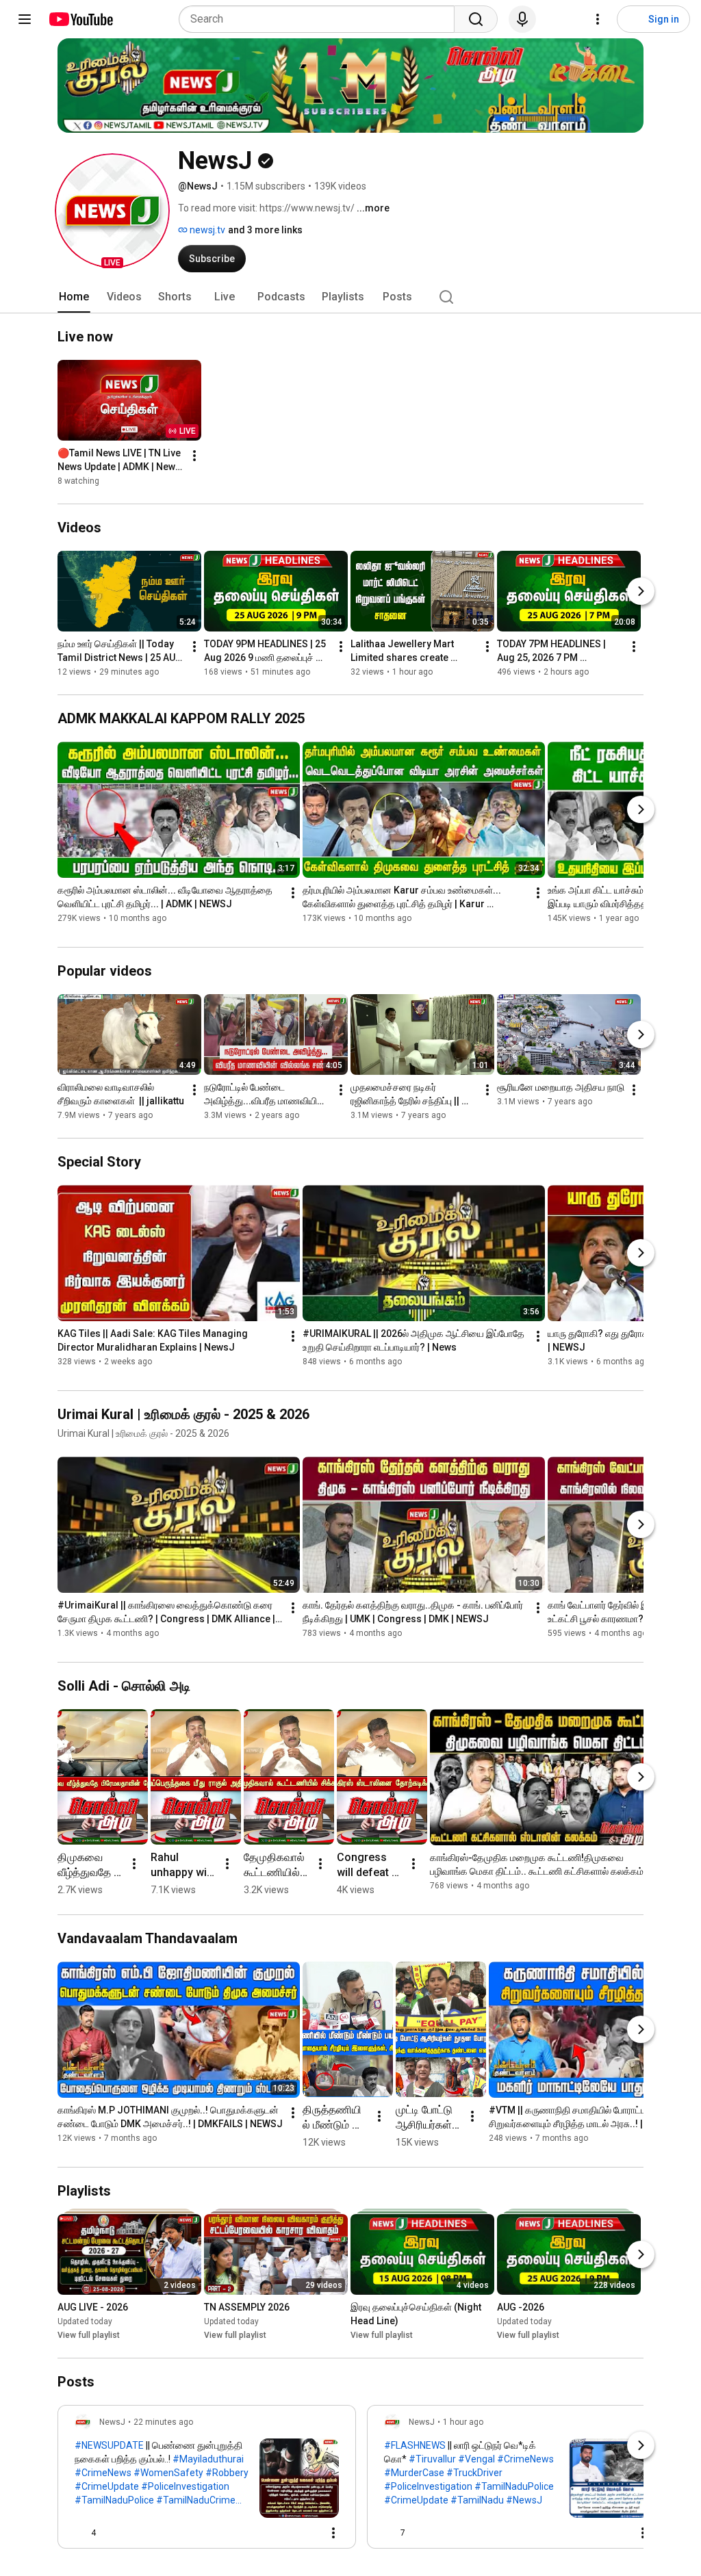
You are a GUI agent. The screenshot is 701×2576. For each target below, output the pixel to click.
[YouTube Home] (80, 19)
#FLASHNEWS (415, 2445)
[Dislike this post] (112, 2533)
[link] (207, 2481)
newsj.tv (206, 230)
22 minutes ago (163, 2422)
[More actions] (194, 456)
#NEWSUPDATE (109, 2445)
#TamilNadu (477, 2500)
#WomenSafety (168, 2473)
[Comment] (306, 2533)
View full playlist (89, 2335)
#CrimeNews (103, 2473)
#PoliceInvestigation (185, 2486)
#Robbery (227, 2473)
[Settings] (598, 19)
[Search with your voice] (522, 19)
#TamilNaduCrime (196, 2500)
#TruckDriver (474, 2473)
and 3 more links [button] (265, 230)
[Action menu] (333, 2533)
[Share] (273, 2533)
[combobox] (321, 19)
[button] (112, 211)
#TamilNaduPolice (114, 2500)
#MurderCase (414, 2473)
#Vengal (476, 2459)
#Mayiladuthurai (208, 2459)
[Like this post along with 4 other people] (80, 2533)
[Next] (641, 591)
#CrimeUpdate (107, 2486)
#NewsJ (524, 2500)
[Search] (476, 19)
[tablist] (350, 297)
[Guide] (25, 19)
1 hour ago (463, 2422)
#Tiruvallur (432, 2459)
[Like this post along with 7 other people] (390, 2533)
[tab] (74, 297)
